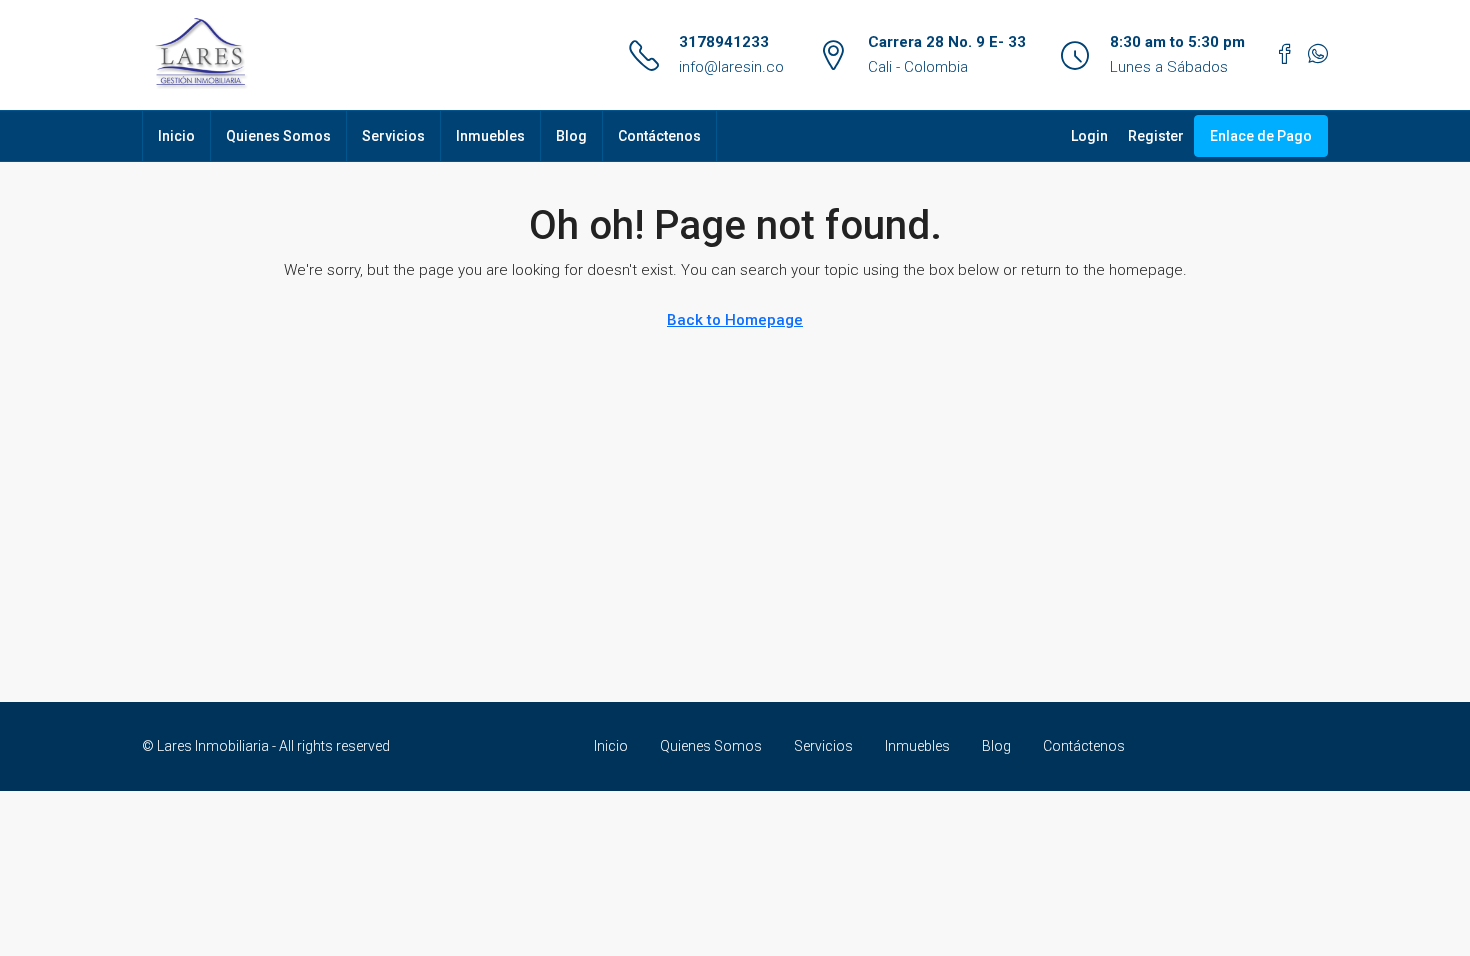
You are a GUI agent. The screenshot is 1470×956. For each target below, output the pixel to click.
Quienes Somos (278, 136)
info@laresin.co (731, 67)
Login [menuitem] (1089, 136)
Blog (571, 136)
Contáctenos (659, 136)
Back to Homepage (735, 320)
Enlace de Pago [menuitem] (1261, 136)
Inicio (176, 136)
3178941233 (724, 42)
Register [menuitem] (1156, 136)
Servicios (393, 136)
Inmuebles (490, 136)
